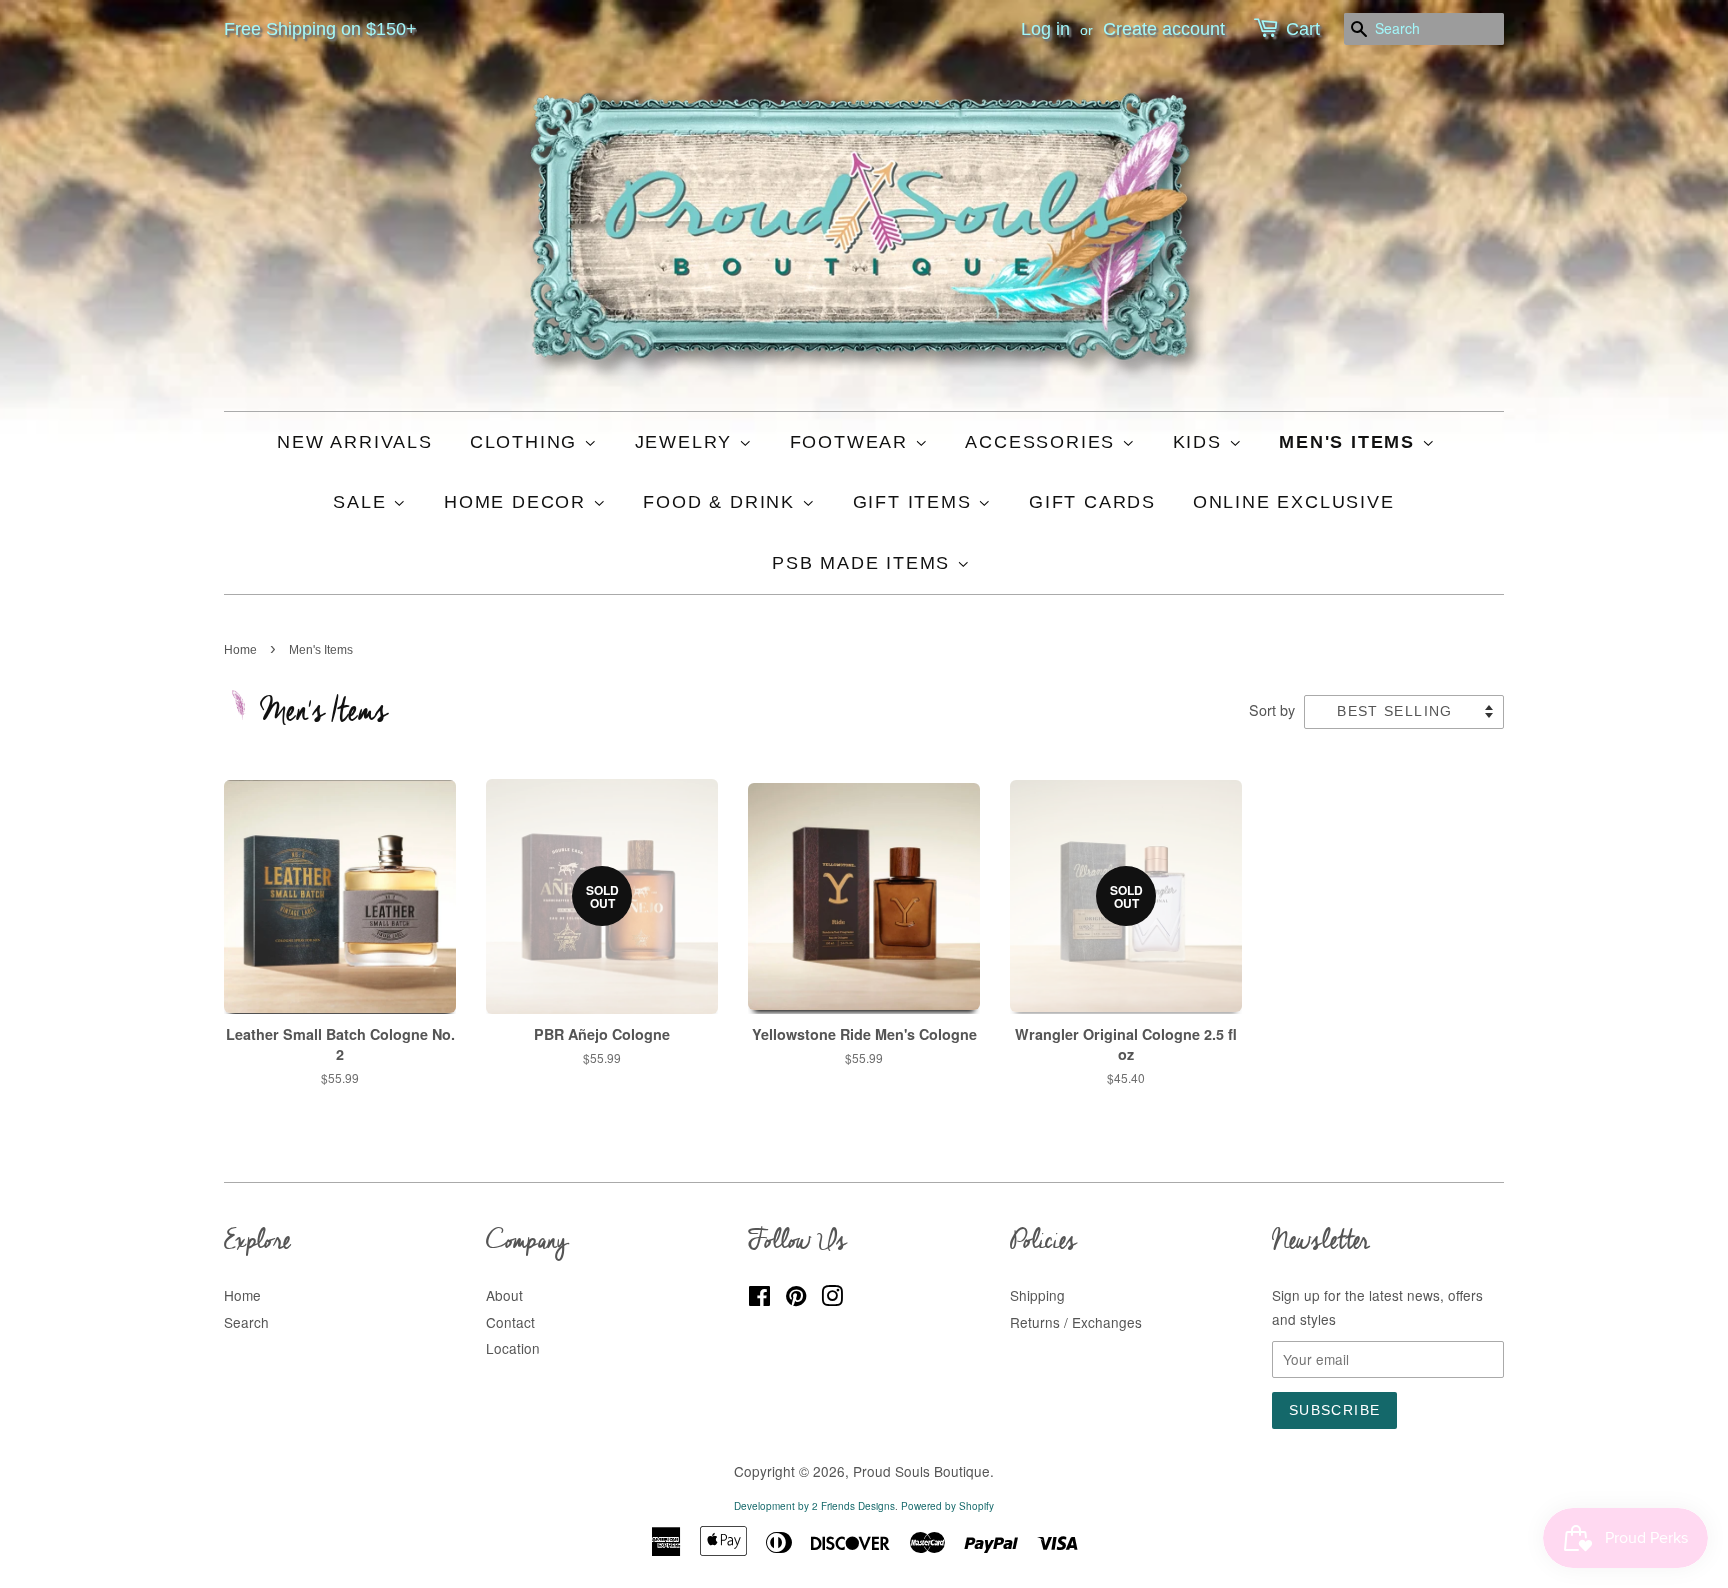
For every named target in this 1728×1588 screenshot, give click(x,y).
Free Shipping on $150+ (320, 29)
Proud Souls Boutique (921, 1471)
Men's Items (1350, 442)
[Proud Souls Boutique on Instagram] (832, 1299)
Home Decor (518, 502)
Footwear (852, 442)
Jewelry (687, 442)
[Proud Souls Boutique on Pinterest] (796, 1299)
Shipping (1037, 1295)
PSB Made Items (864, 563)
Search (246, 1322)
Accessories (1043, 442)
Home (240, 650)
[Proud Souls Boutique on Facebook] (759, 1299)
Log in (1045, 29)
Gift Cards (1092, 502)
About (504, 1295)
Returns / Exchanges (1076, 1322)
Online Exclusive (1294, 502)
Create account (1164, 29)
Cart (1303, 29)
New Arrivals (355, 442)
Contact (510, 1322)
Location (513, 1348)
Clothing (527, 442)
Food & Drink (722, 502)
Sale (363, 502)
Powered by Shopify (947, 1506)
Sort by (1272, 709)
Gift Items (916, 502)
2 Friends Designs (853, 1506)
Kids (1201, 442)
